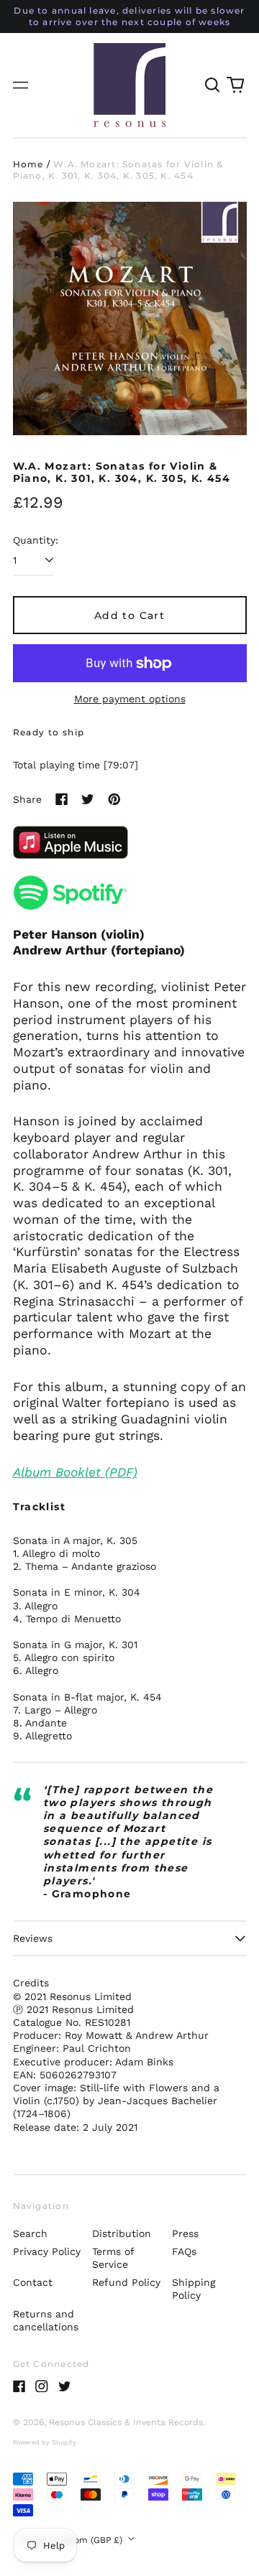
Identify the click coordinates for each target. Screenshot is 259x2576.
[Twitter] (65, 2386)
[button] (213, 85)
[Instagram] (42, 2386)
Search (30, 2233)
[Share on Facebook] (62, 799)
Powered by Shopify (45, 2442)
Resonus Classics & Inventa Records (126, 2422)
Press (185, 2233)
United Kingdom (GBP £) (72, 2540)
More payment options (130, 699)
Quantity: (36, 540)
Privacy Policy (47, 2251)
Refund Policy (126, 2282)
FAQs (184, 2251)
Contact (33, 2282)
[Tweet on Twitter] (88, 799)
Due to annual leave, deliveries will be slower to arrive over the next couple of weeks (129, 16)
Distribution (122, 2233)
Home (28, 164)
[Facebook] (19, 2386)
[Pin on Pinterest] (114, 799)
